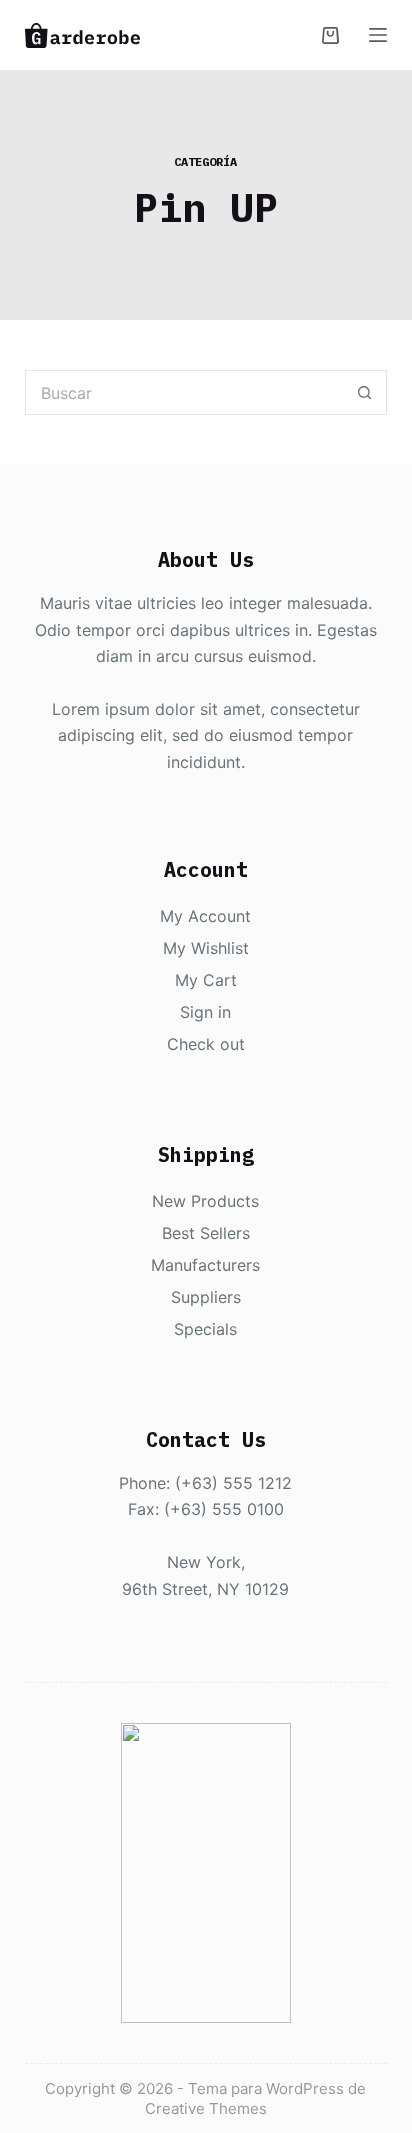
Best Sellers (206, 1233)
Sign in (205, 1012)
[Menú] (378, 35)
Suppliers (206, 1297)
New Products (205, 1201)
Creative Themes (206, 2108)
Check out (206, 1044)
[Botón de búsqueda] (364, 392)
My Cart (206, 980)
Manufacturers (205, 1265)
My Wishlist (206, 948)
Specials (205, 1329)
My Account (205, 916)
